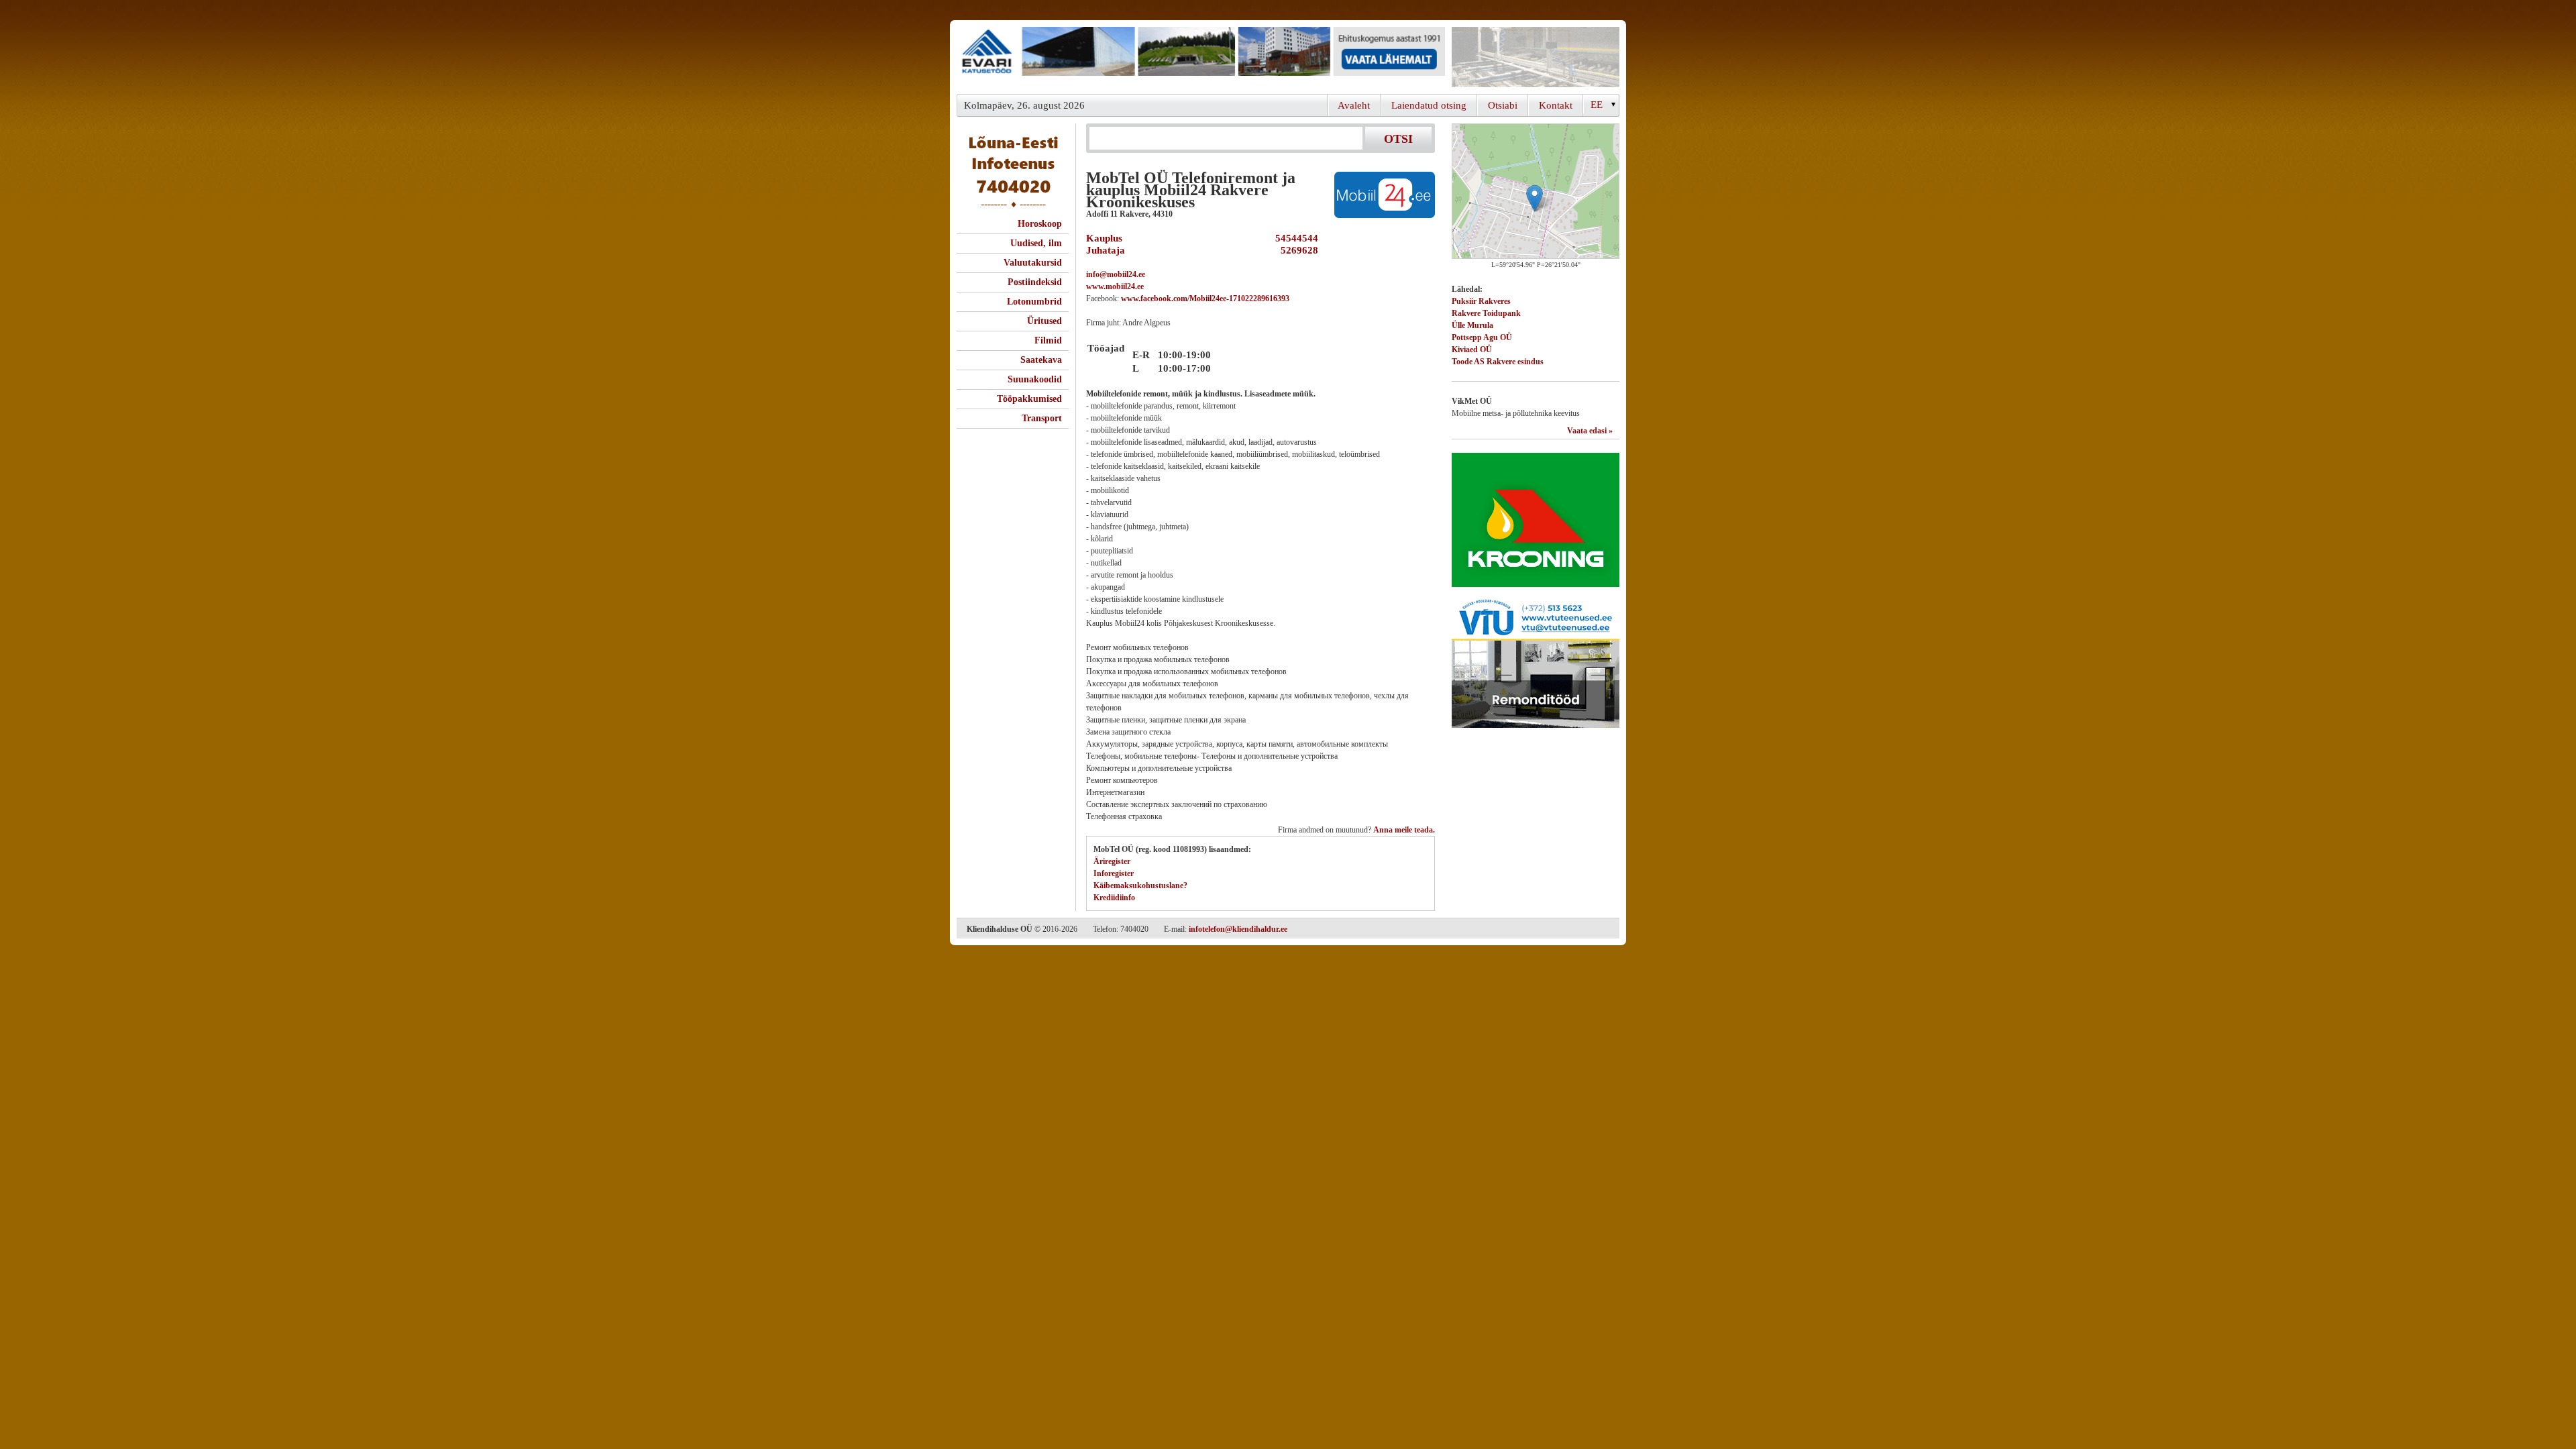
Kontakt (1556, 105)
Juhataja (1106, 250)
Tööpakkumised (1029, 399)
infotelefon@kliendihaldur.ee (1238, 929)
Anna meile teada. (1404, 830)
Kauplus (1104, 238)
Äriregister (1112, 861)
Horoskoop (1040, 224)
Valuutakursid (1033, 263)
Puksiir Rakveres (1481, 301)
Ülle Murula (1472, 325)
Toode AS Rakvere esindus (1498, 362)
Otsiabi (1503, 105)
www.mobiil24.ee (1115, 286)
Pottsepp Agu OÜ (1482, 337)
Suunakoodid (1035, 379)
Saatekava (1041, 360)
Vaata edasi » (1590, 431)
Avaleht (1354, 105)
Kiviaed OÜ (1472, 350)
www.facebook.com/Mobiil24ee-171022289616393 (1205, 299)
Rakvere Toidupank (1486, 313)
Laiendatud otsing (1429, 105)
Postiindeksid (1035, 282)
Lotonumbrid (1034, 302)
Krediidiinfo (1114, 898)
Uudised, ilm (1036, 243)
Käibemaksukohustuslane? (1140, 885)
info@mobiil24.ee (1116, 274)
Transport (1042, 418)
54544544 (1294, 238)
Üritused (1044, 321)
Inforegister (1114, 873)
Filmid (1048, 340)
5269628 (1297, 250)
